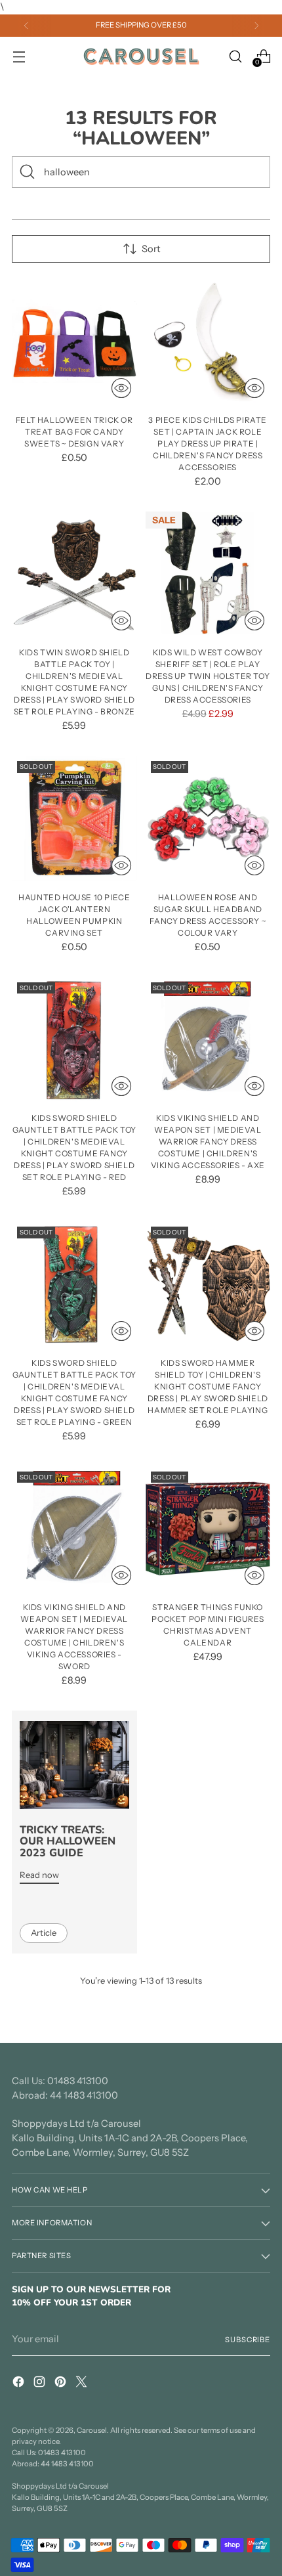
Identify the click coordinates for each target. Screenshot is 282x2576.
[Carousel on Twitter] (83, 2384)
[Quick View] (121, 388)
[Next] (256, 26)
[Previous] (26, 26)
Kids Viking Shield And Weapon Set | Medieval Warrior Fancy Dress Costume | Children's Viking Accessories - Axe (208, 1142)
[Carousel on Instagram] (41, 2384)
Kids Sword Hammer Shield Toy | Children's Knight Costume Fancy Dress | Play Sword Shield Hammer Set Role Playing (208, 1386)
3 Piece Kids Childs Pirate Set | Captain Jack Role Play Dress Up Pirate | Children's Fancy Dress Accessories (208, 444)
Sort (151, 249)
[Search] (28, 172)
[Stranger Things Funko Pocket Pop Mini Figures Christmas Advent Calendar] (208, 1529)
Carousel (92, 2430)
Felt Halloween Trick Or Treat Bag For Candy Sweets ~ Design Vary (74, 432)
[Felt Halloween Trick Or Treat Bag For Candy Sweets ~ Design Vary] (74, 341)
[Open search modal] (235, 56)
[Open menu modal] (19, 56)
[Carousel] (141, 56)
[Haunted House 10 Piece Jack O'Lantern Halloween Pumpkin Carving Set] (74, 819)
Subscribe (248, 2340)
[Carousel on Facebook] (20, 2384)
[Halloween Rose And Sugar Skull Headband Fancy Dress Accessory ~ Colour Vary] (208, 819)
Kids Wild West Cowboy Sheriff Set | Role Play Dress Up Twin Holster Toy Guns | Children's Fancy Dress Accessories (208, 676)
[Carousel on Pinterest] (62, 2384)
